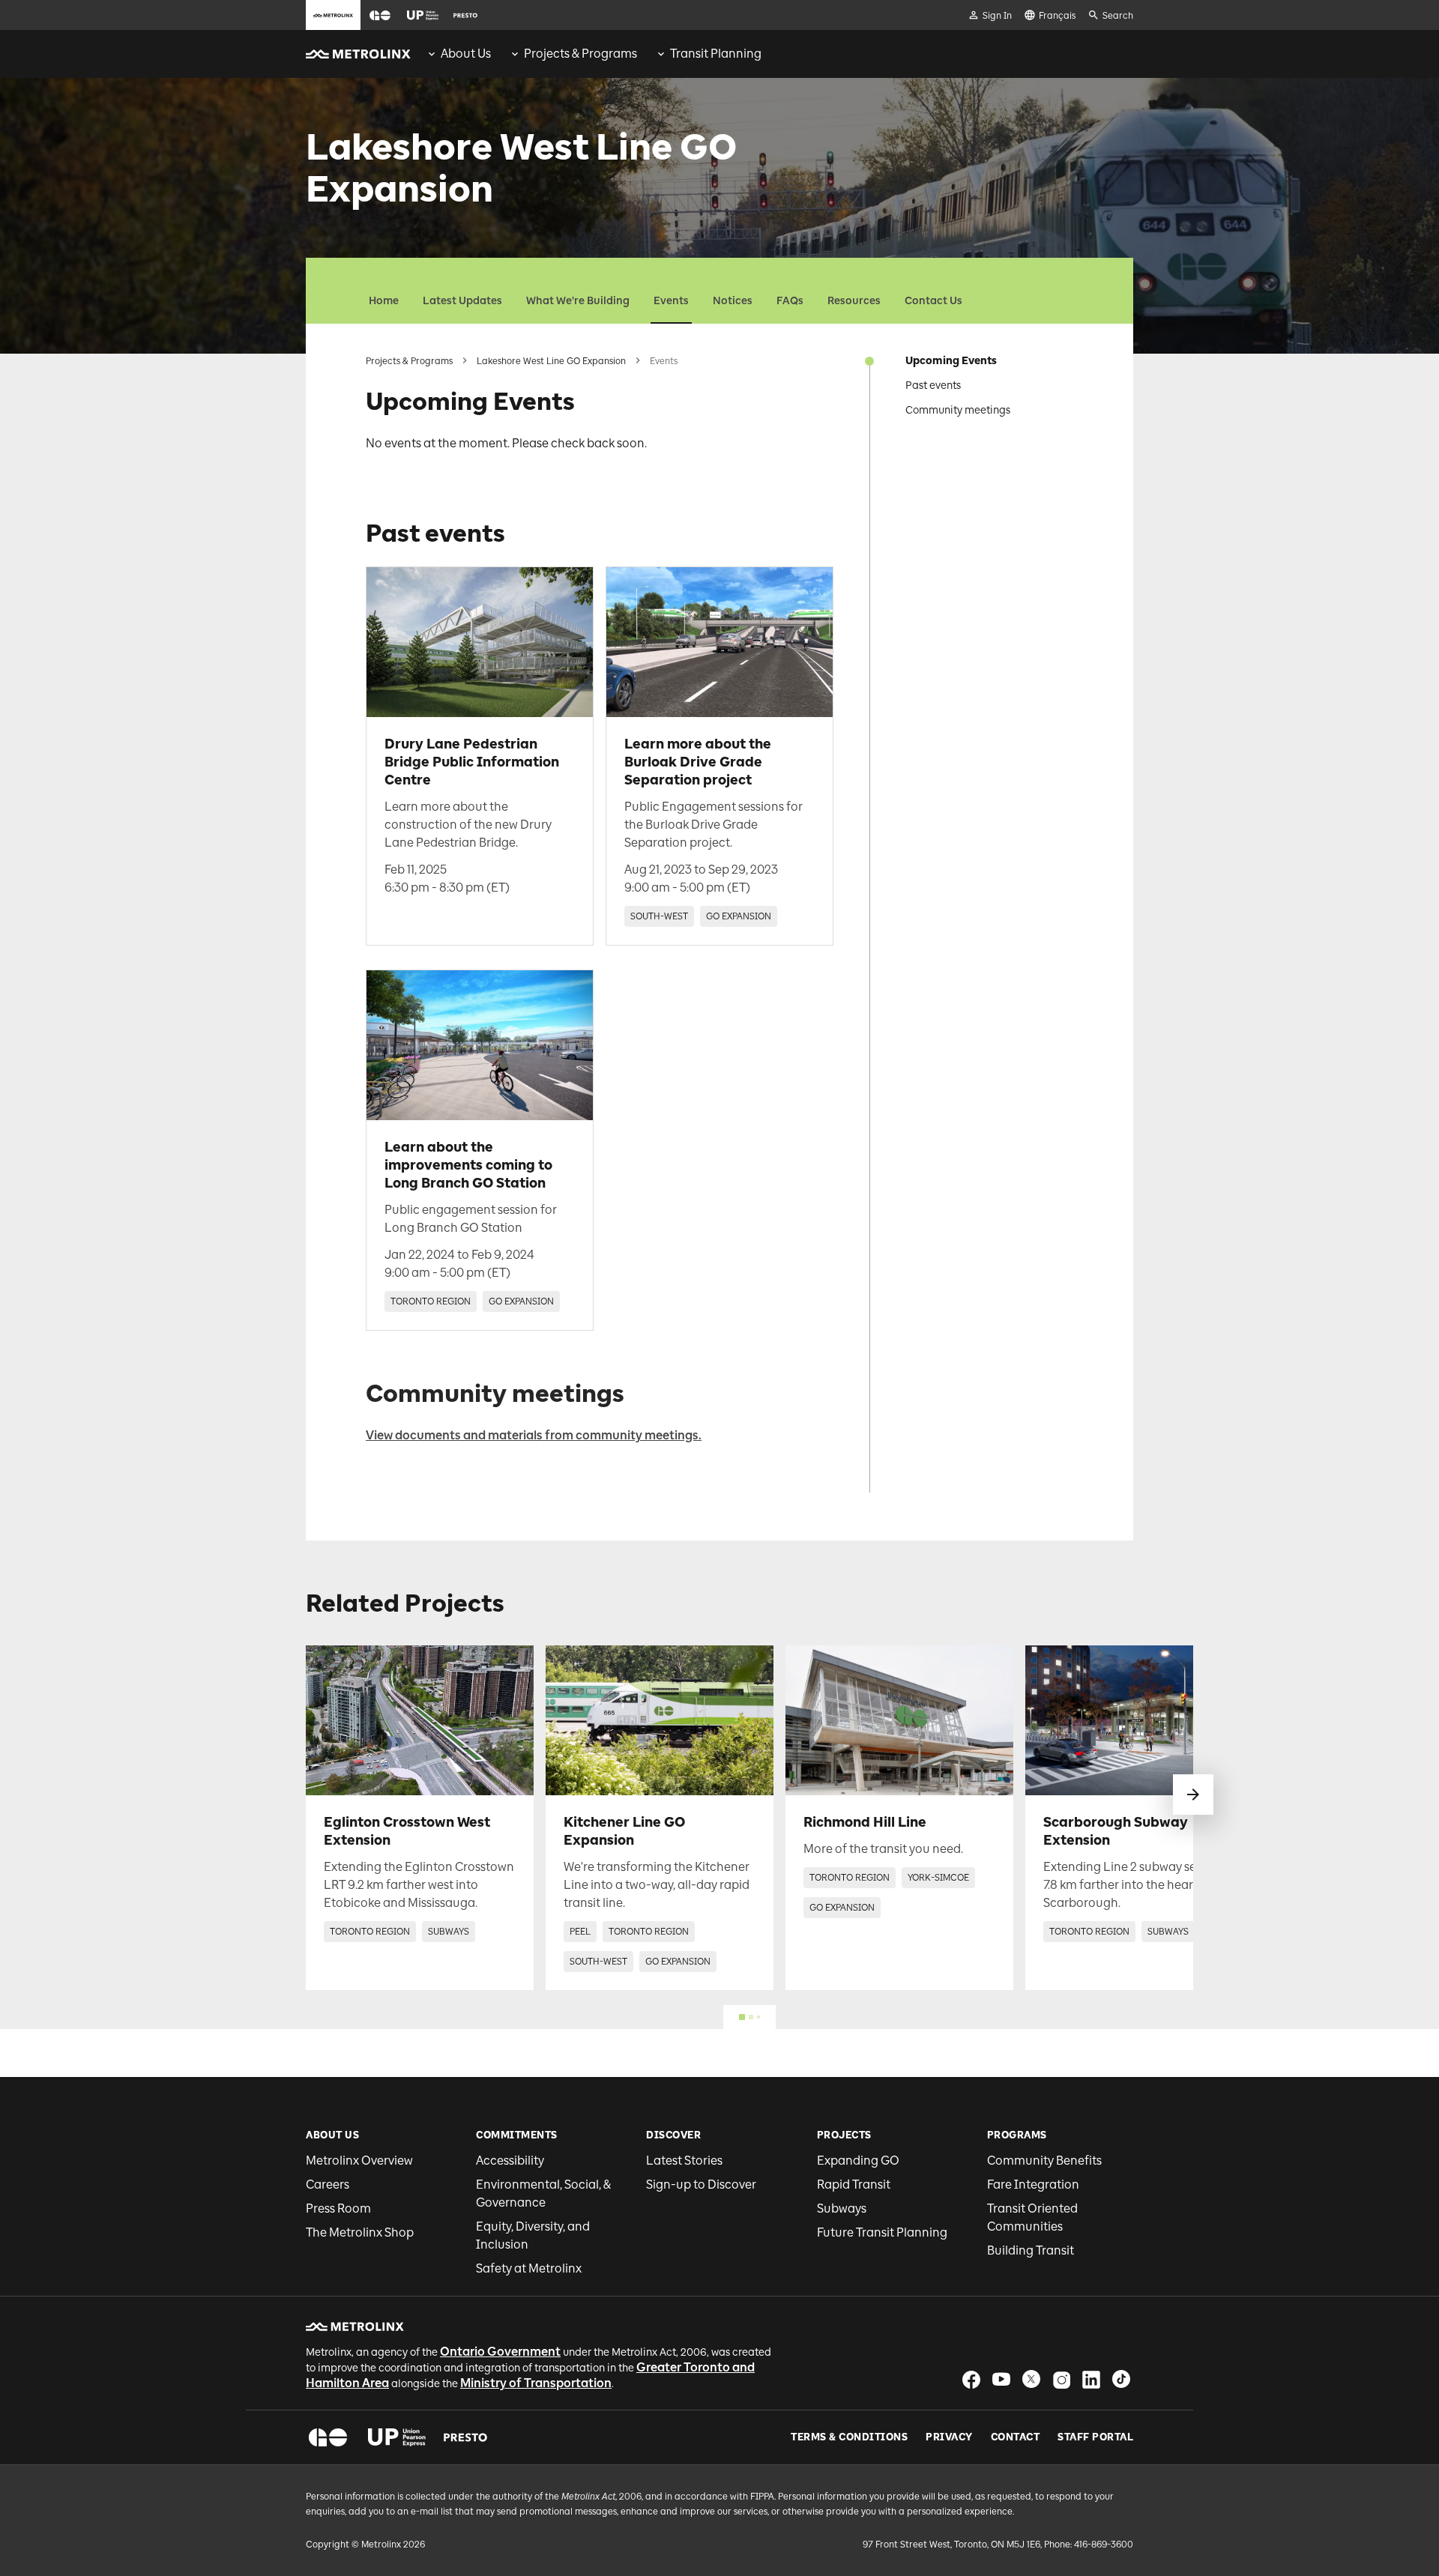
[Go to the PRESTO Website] (465, 15)
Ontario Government (500, 2352)
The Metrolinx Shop (360, 2232)
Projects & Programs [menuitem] (580, 54)
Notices (733, 301)
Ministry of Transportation (536, 2383)
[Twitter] (1031, 2379)
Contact (1016, 2437)
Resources (854, 301)
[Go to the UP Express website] (423, 15)
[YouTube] (1001, 2379)
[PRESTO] (466, 2437)
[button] (380, 15)
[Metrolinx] (355, 2326)
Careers (328, 2185)
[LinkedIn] (1091, 2379)
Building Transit (1031, 2250)
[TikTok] (1121, 2379)
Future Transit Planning (882, 2232)
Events (671, 301)
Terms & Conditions (849, 2437)
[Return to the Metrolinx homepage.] (358, 54)
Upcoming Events (951, 361)
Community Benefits (1044, 2161)
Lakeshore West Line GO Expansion (551, 361)
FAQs (790, 301)
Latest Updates (462, 301)
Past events (933, 386)
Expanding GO (858, 2161)
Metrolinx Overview (359, 2161)
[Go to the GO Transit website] (380, 15)
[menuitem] (458, 54)
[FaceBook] (971, 2379)
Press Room (338, 2208)
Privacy (949, 2437)
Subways (842, 2208)
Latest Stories (684, 2161)
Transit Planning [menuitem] (716, 54)
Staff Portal (1095, 2437)
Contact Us (933, 301)
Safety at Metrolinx (529, 2268)
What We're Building (578, 301)
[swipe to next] (1193, 1795)
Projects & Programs (409, 361)
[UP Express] (397, 2437)
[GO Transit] (328, 2437)
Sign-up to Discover (701, 2185)
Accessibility (510, 2161)
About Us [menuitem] (466, 54)
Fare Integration (1033, 2185)
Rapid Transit (854, 2185)
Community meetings (958, 410)
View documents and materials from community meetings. (534, 1435)
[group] (458, 54)
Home (384, 301)
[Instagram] (1061, 2379)
